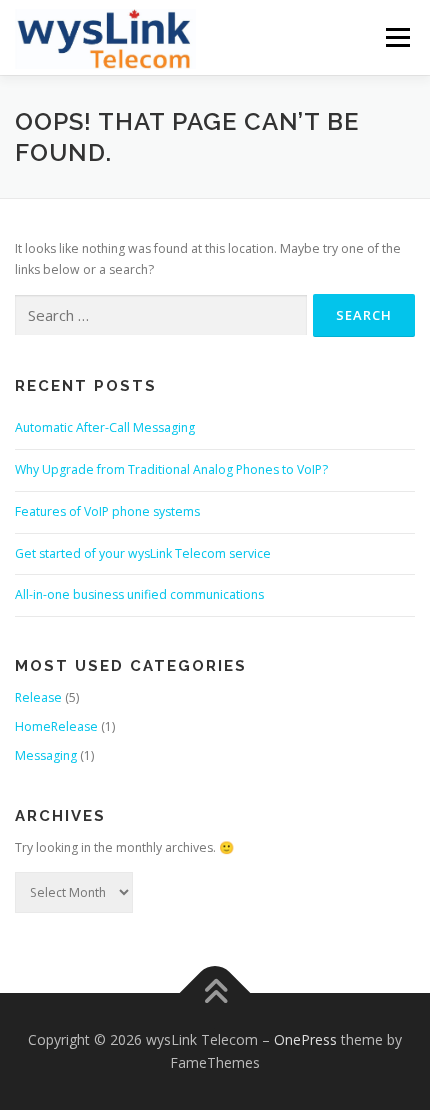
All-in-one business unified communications (139, 594)
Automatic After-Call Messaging (105, 427)
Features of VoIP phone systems (107, 511)
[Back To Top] (215, 992)
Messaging (46, 755)
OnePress (305, 1039)
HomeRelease (56, 726)
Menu (396, 37)
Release (38, 697)
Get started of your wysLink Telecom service (143, 553)
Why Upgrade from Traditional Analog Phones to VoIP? (171, 469)
